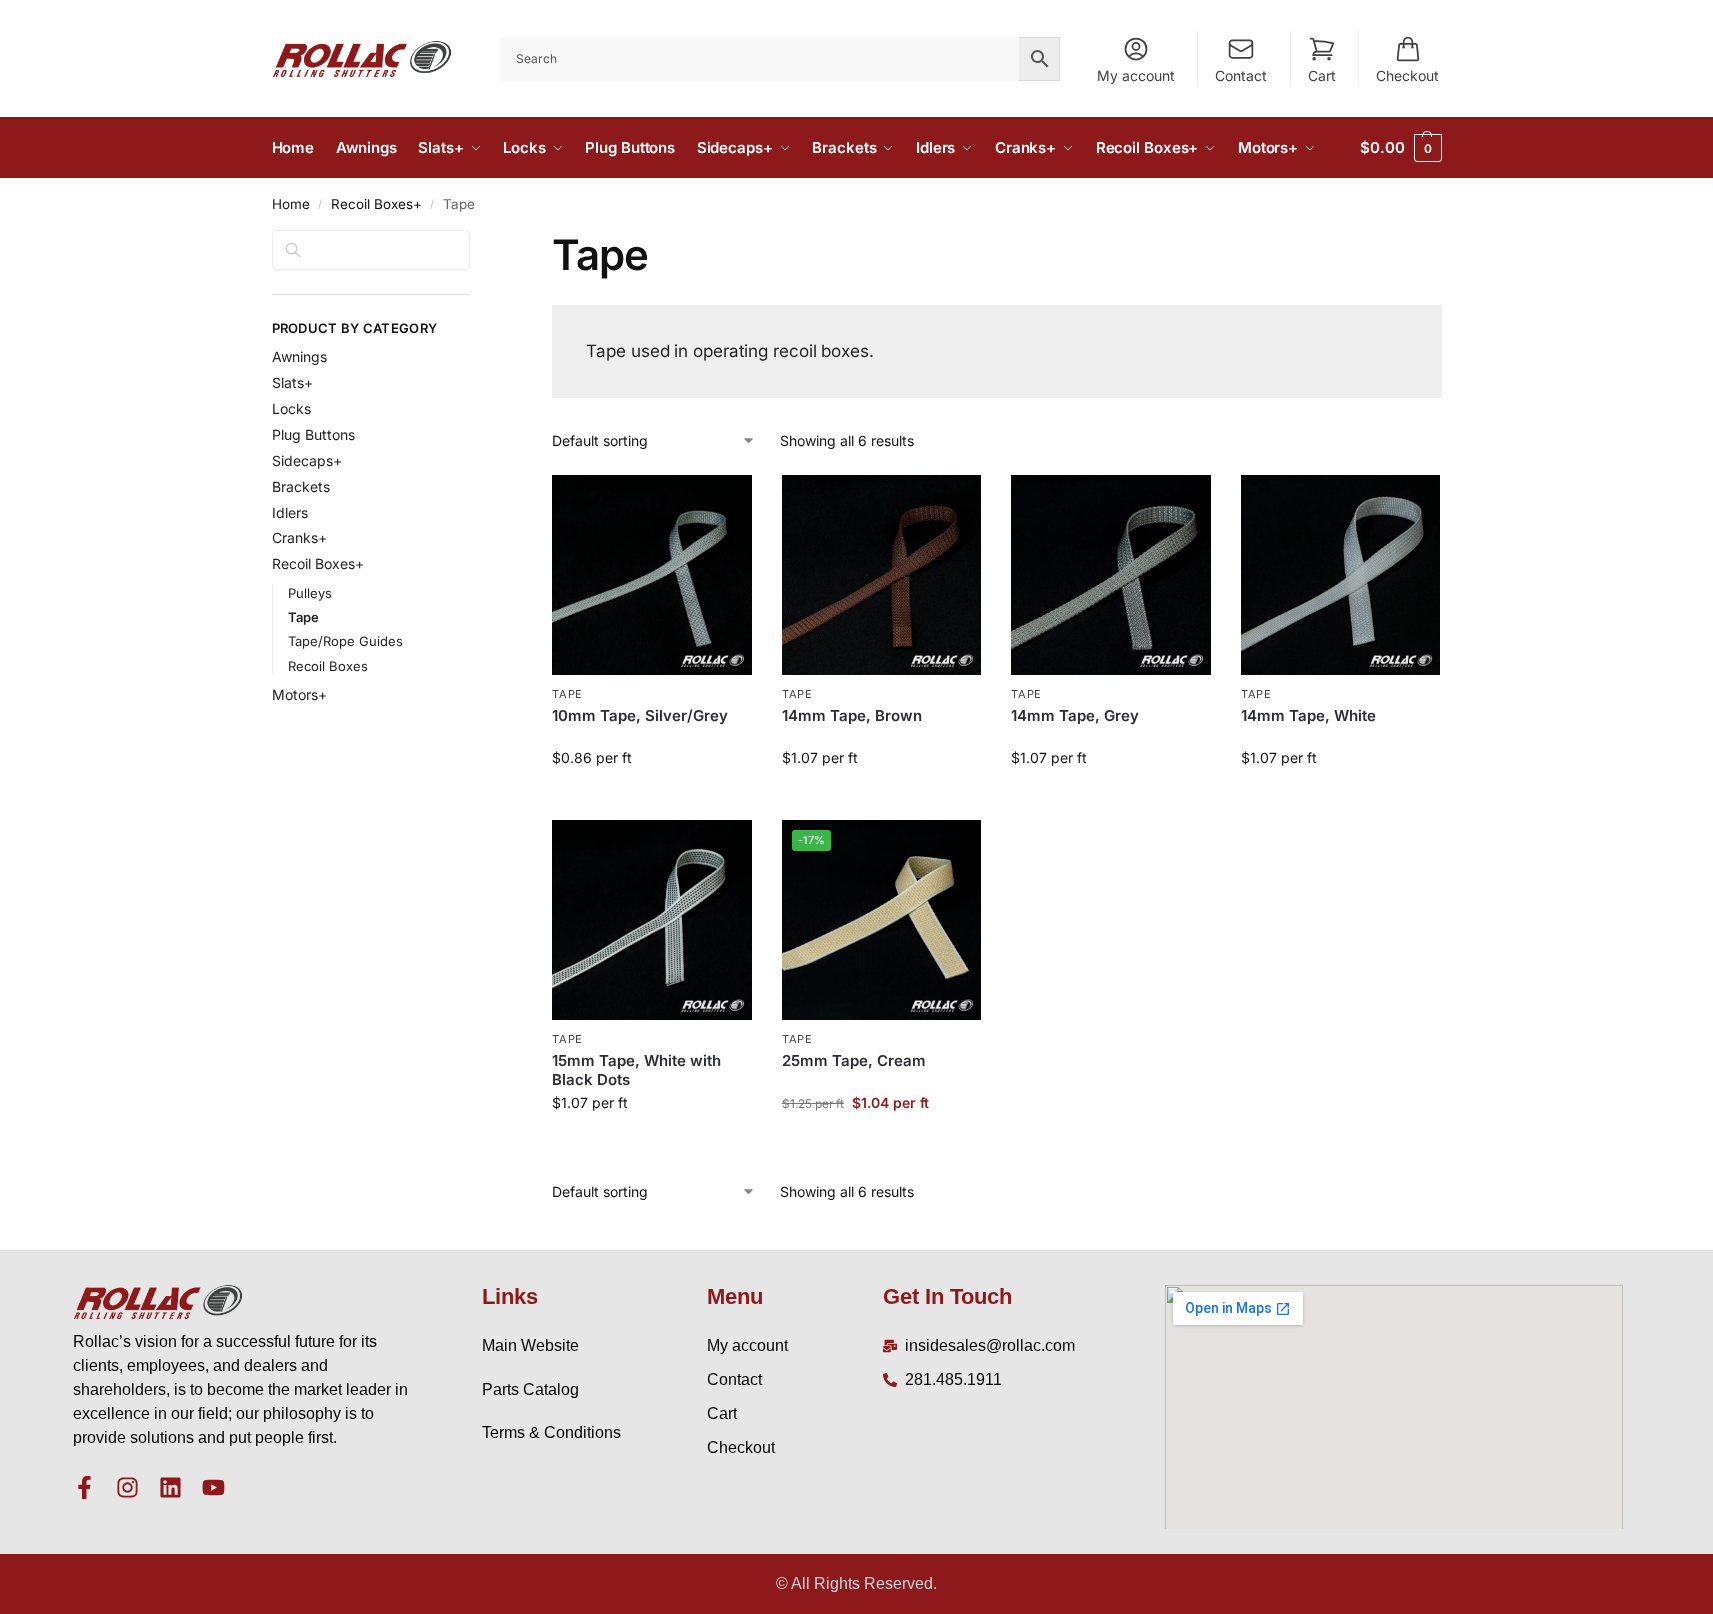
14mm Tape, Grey (1075, 715)
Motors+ (299, 694)
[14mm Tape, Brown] (882, 575)
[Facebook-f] (84, 1487)
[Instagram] (127, 1487)
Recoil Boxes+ (376, 204)
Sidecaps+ (307, 460)
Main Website (530, 1345)
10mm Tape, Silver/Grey (640, 715)
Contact (1241, 75)
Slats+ (292, 382)
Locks (291, 408)
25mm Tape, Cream (854, 1060)
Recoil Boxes (328, 666)
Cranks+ (299, 537)
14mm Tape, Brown (852, 715)
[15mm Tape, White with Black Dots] (652, 920)
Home (291, 204)
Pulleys (310, 593)
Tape (567, 694)
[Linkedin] (170, 1487)
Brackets (301, 486)
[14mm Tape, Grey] (1111, 575)
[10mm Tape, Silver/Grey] (652, 575)
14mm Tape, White (1308, 715)
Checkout (1407, 75)
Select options (652, 799)
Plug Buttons (313, 434)
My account (1136, 75)
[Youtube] (213, 1487)
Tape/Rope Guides (345, 641)
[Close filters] (476, 242)
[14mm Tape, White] (1341, 575)
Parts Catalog (530, 1389)
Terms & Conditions (551, 1432)
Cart (1322, 75)
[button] (1400, 148)
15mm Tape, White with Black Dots (636, 1070)
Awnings (299, 356)
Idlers (290, 512)
